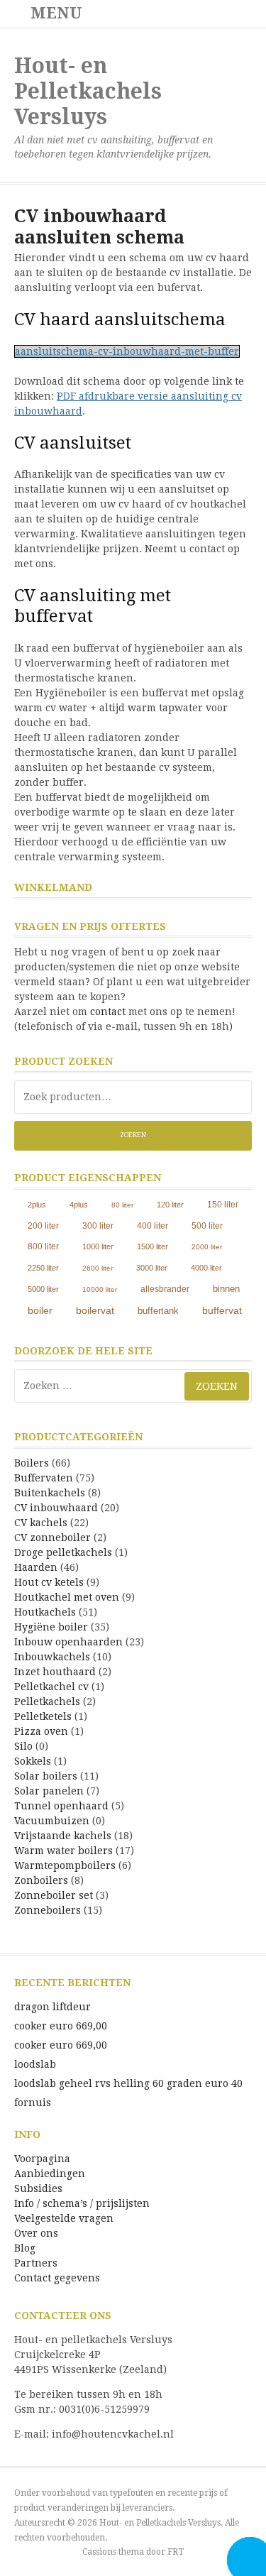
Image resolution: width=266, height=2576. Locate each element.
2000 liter (207, 1247)
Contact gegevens (57, 2278)
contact (108, 1012)
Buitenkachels (50, 1493)
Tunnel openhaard (61, 1806)
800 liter (43, 1246)
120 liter (170, 1205)
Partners (36, 2263)
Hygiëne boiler (51, 1627)
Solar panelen (49, 1791)
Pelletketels (43, 1716)
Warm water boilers (63, 1851)
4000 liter (206, 1268)
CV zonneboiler (52, 1538)
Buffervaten (44, 1478)
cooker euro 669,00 (61, 2026)
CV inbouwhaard (56, 1508)
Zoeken (133, 1135)
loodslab (35, 2064)
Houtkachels (45, 1612)
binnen (226, 1289)
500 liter (207, 1226)
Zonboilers (41, 1880)
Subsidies (38, 2188)
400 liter (153, 1226)
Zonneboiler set (54, 1895)
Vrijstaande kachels (63, 1836)
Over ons (36, 2233)
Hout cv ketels (49, 1582)
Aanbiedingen (50, 2174)
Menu (54, 13)
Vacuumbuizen (52, 1821)
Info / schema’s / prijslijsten (82, 2203)
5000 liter (43, 1289)
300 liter (98, 1226)
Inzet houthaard (55, 1672)
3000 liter (152, 1268)
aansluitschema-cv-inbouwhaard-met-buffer (127, 351)
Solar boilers (46, 1776)
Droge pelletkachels (63, 1552)
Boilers (32, 1463)
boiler (40, 1310)
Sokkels (33, 1761)
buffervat (222, 1311)
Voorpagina (42, 2159)
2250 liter (43, 1268)
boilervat (95, 1310)
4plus (79, 1205)
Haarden (36, 1567)
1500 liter (153, 1246)
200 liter (43, 1226)
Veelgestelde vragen (64, 2218)
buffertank (158, 1311)
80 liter (122, 1205)
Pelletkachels (47, 1701)
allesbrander (165, 1289)
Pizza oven (41, 1731)
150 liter (223, 1204)
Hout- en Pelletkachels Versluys (88, 91)
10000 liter (100, 1289)
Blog (25, 2248)
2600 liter (98, 1268)
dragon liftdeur (52, 2007)
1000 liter (98, 1246)
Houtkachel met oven (67, 1597)
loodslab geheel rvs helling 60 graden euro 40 (128, 2083)
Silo (23, 1746)
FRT (176, 2552)
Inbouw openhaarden (68, 1642)
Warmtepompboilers (65, 1865)
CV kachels (41, 1523)
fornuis (33, 2103)
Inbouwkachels (52, 1657)
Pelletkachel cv (51, 1687)
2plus (37, 1205)
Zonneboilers (48, 1910)
